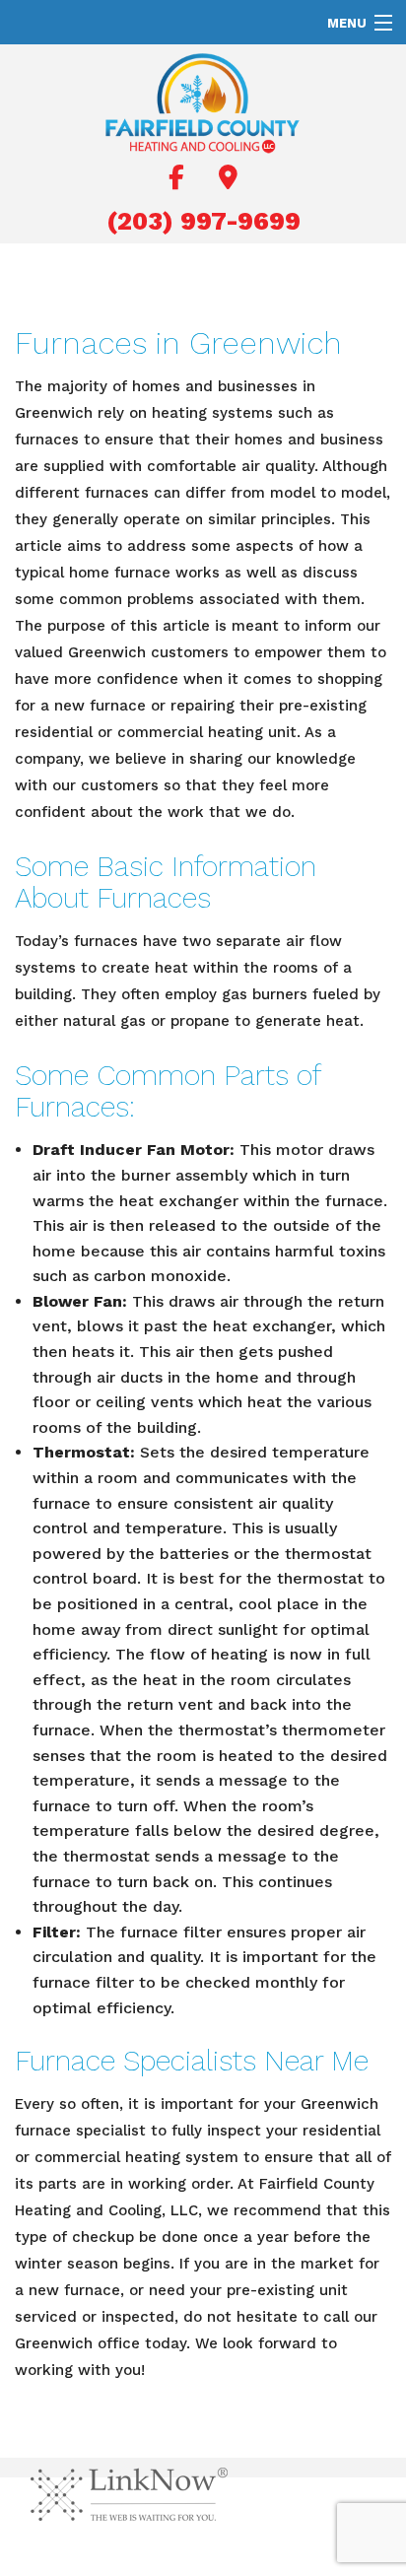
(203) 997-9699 (203, 221)
